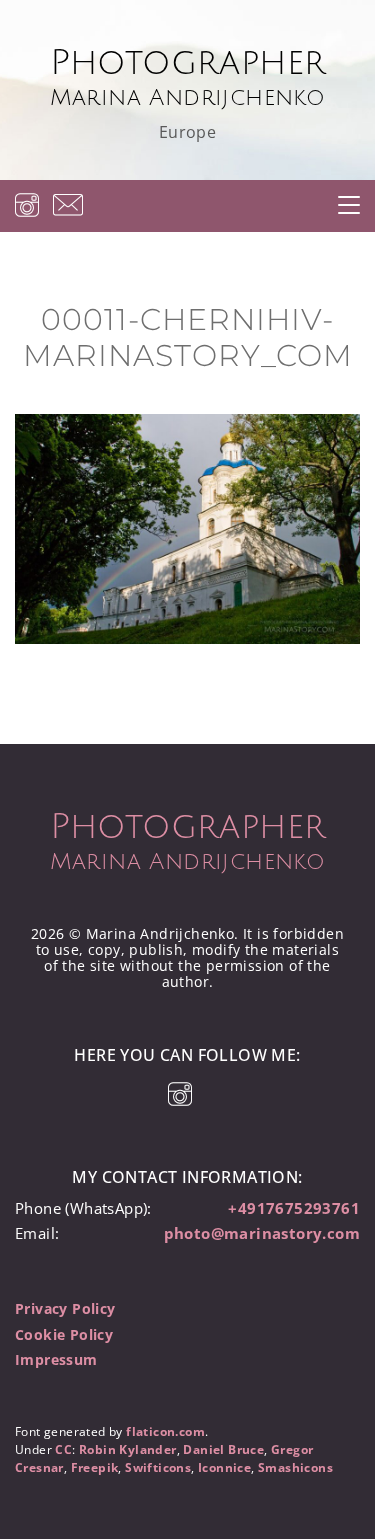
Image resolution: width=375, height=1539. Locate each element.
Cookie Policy (64, 1334)
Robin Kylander (128, 1449)
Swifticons (158, 1467)
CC (63, 1449)
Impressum (56, 1359)
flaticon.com (165, 1431)
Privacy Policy (65, 1308)
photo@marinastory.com (262, 1233)
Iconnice (224, 1467)
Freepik (95, 1467)
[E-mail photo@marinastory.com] (68, 204)
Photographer (188, 77)
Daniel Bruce (223, 1449)
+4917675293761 (294, 1208)
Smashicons (295, 1467)
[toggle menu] (349, 205)
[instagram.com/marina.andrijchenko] (27, 204)
